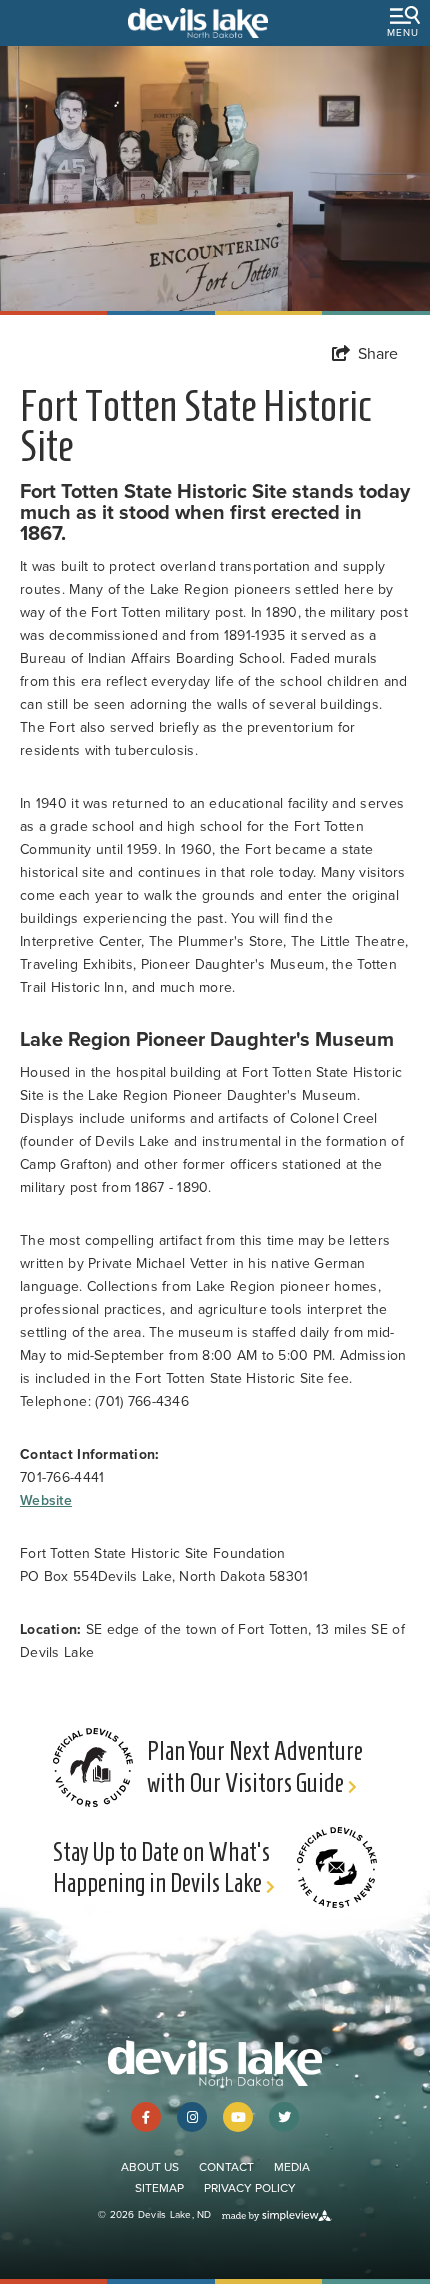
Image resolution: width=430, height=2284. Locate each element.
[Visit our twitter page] (284, 2117)
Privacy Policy (250, 2188)
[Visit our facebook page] (146, 2117)
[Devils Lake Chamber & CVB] (198, 23)
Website (46, 1500)
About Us (150, 2167)
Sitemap (159, 2188)
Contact (226, 2167)
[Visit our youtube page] (238, 2117)
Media (292, 2167)
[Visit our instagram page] (192, 2117)
